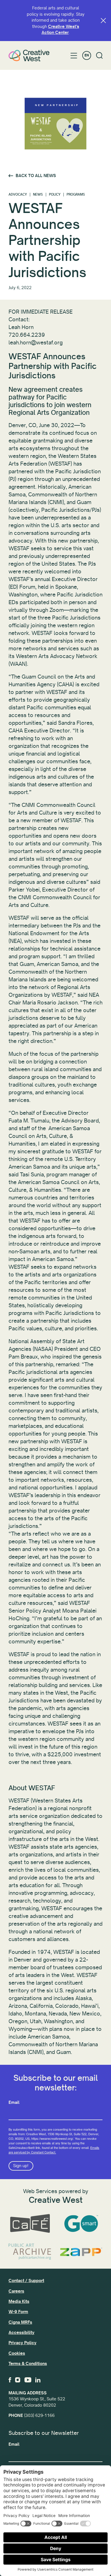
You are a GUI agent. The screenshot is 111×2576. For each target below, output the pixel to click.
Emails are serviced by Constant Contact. (54, 2150)
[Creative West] (29, 55)
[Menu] (74, 56)
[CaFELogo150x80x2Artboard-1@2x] (30, 2224)
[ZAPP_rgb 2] (81, 2252)
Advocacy (18, 195)
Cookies (17, 2353)
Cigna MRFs (20, 2322)
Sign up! (21, 2166)
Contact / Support (26, 2281)
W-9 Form (18, 2312)
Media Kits (19, 2301)
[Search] (99, 55)
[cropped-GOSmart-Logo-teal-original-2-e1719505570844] (81, 2224)
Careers (16, 2291)
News (38, 195)
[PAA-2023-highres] (30, 2252)
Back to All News (36, 176)
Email (14, 2102)
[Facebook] (10, 2380)
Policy (55, 195)
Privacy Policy (22, 2343)
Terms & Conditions (28, 2364)
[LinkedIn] (38, 2380)
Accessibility (21, 2333)
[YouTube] (28, 2380)
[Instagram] (18, 2380)
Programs (76, 195)
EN (87, 55)
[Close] (103, 21)
